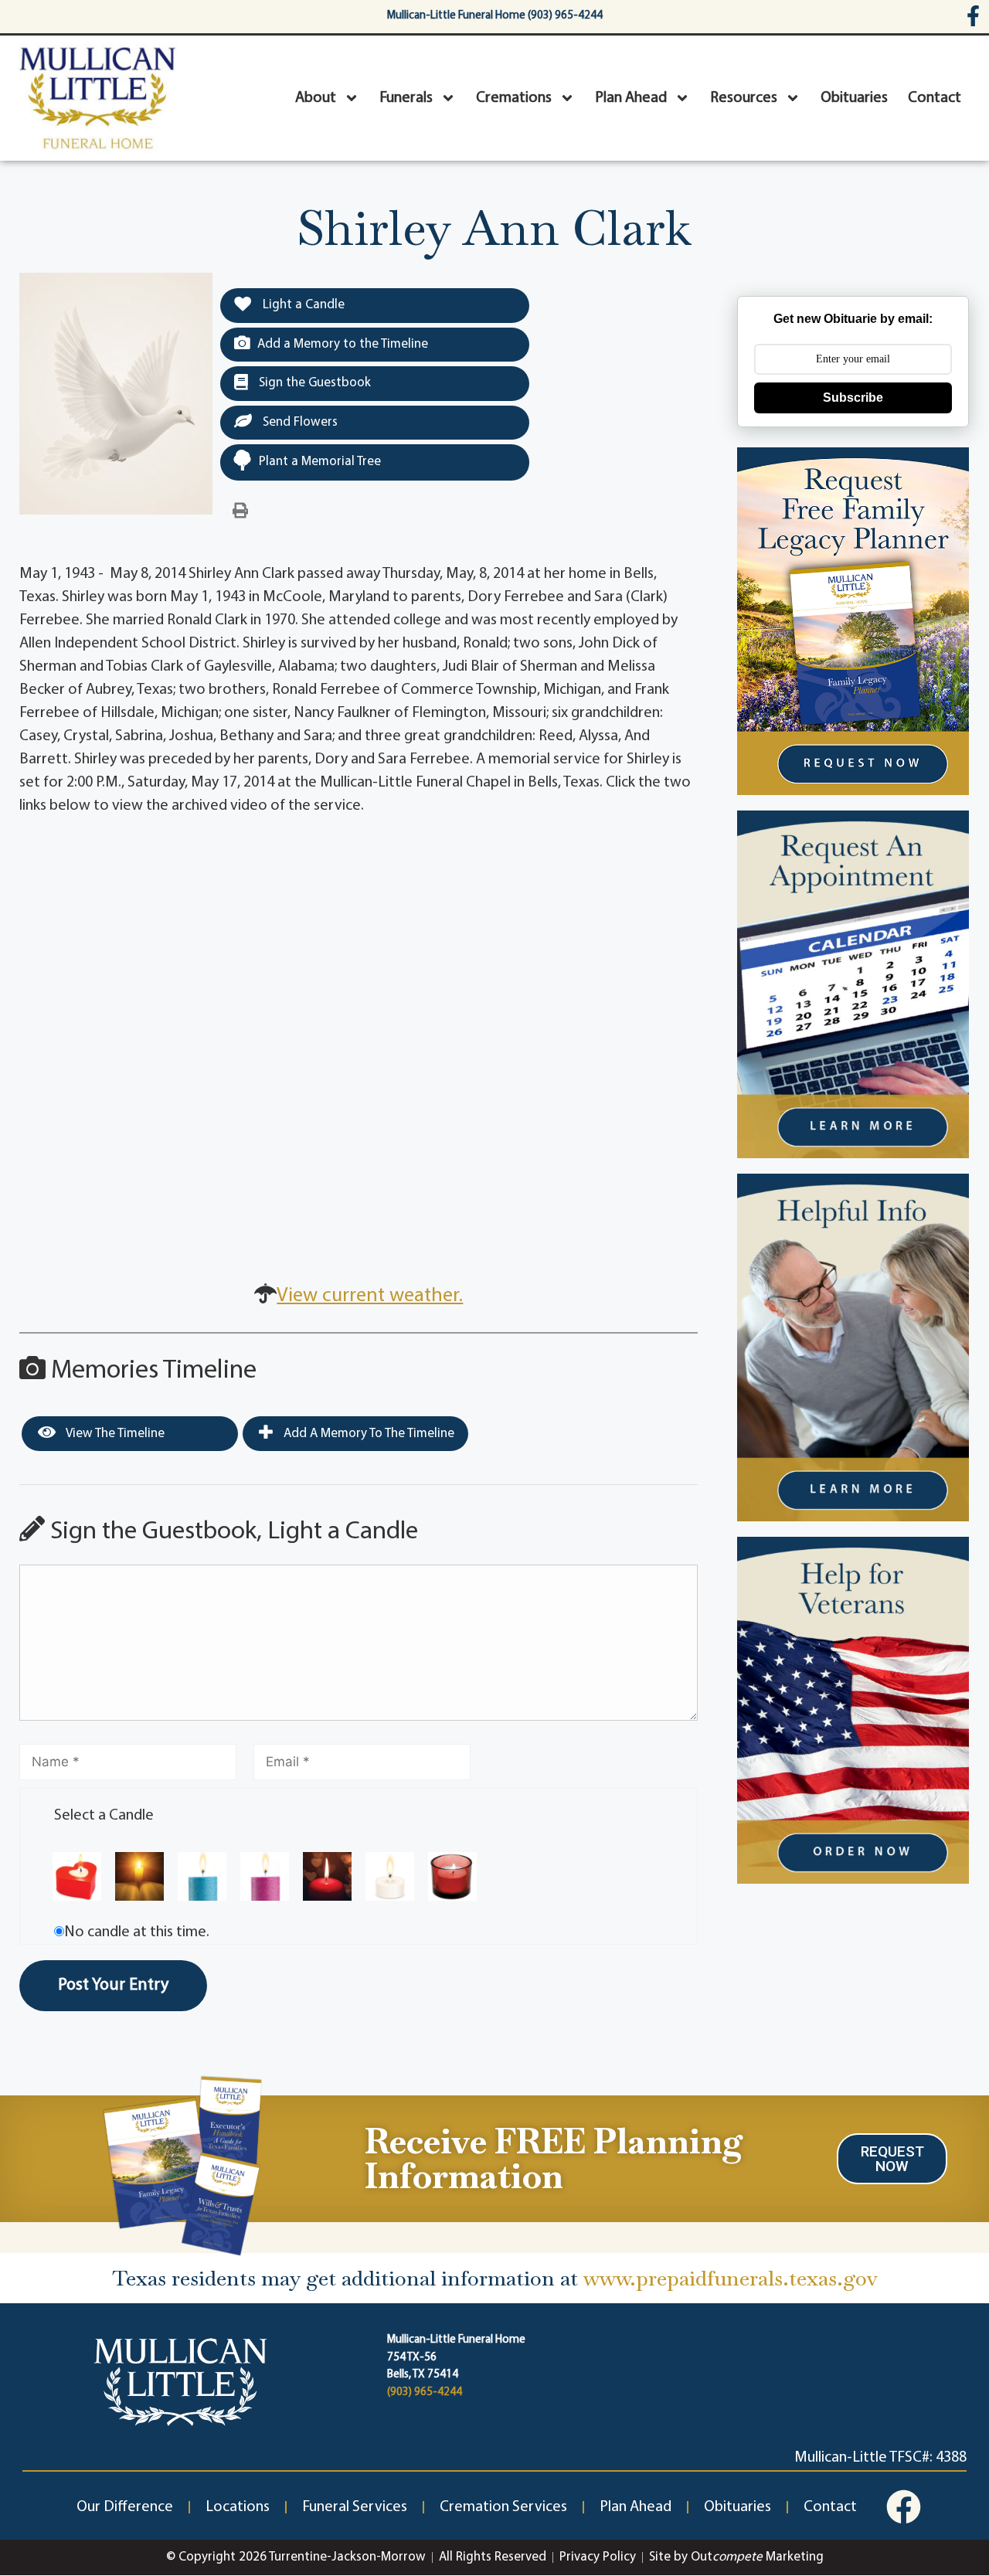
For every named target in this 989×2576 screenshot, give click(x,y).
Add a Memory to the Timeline (343, 344)
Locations (238, 2507)
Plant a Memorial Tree (320, 462)
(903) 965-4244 (425, 2392)
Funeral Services (355, 2507)
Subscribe (853, 398)
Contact (935, 98)
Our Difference (125, 2507)
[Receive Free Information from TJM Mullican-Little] (183, 2162)
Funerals (406, 98)
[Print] (240, 511)
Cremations (514, 98)
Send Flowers (299, 422)
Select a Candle (104, 1816)
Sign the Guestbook (313, 383)
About (316, 98)
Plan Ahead (631, 98)
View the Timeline (114, 1434)
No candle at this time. (137, 1932)
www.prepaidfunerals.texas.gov (731, 2278)
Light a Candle (302, 305)
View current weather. (370, 1296)
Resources (744, 98)
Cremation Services (503, 2507)
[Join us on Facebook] (904, 2507)
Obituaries (854, 98)
